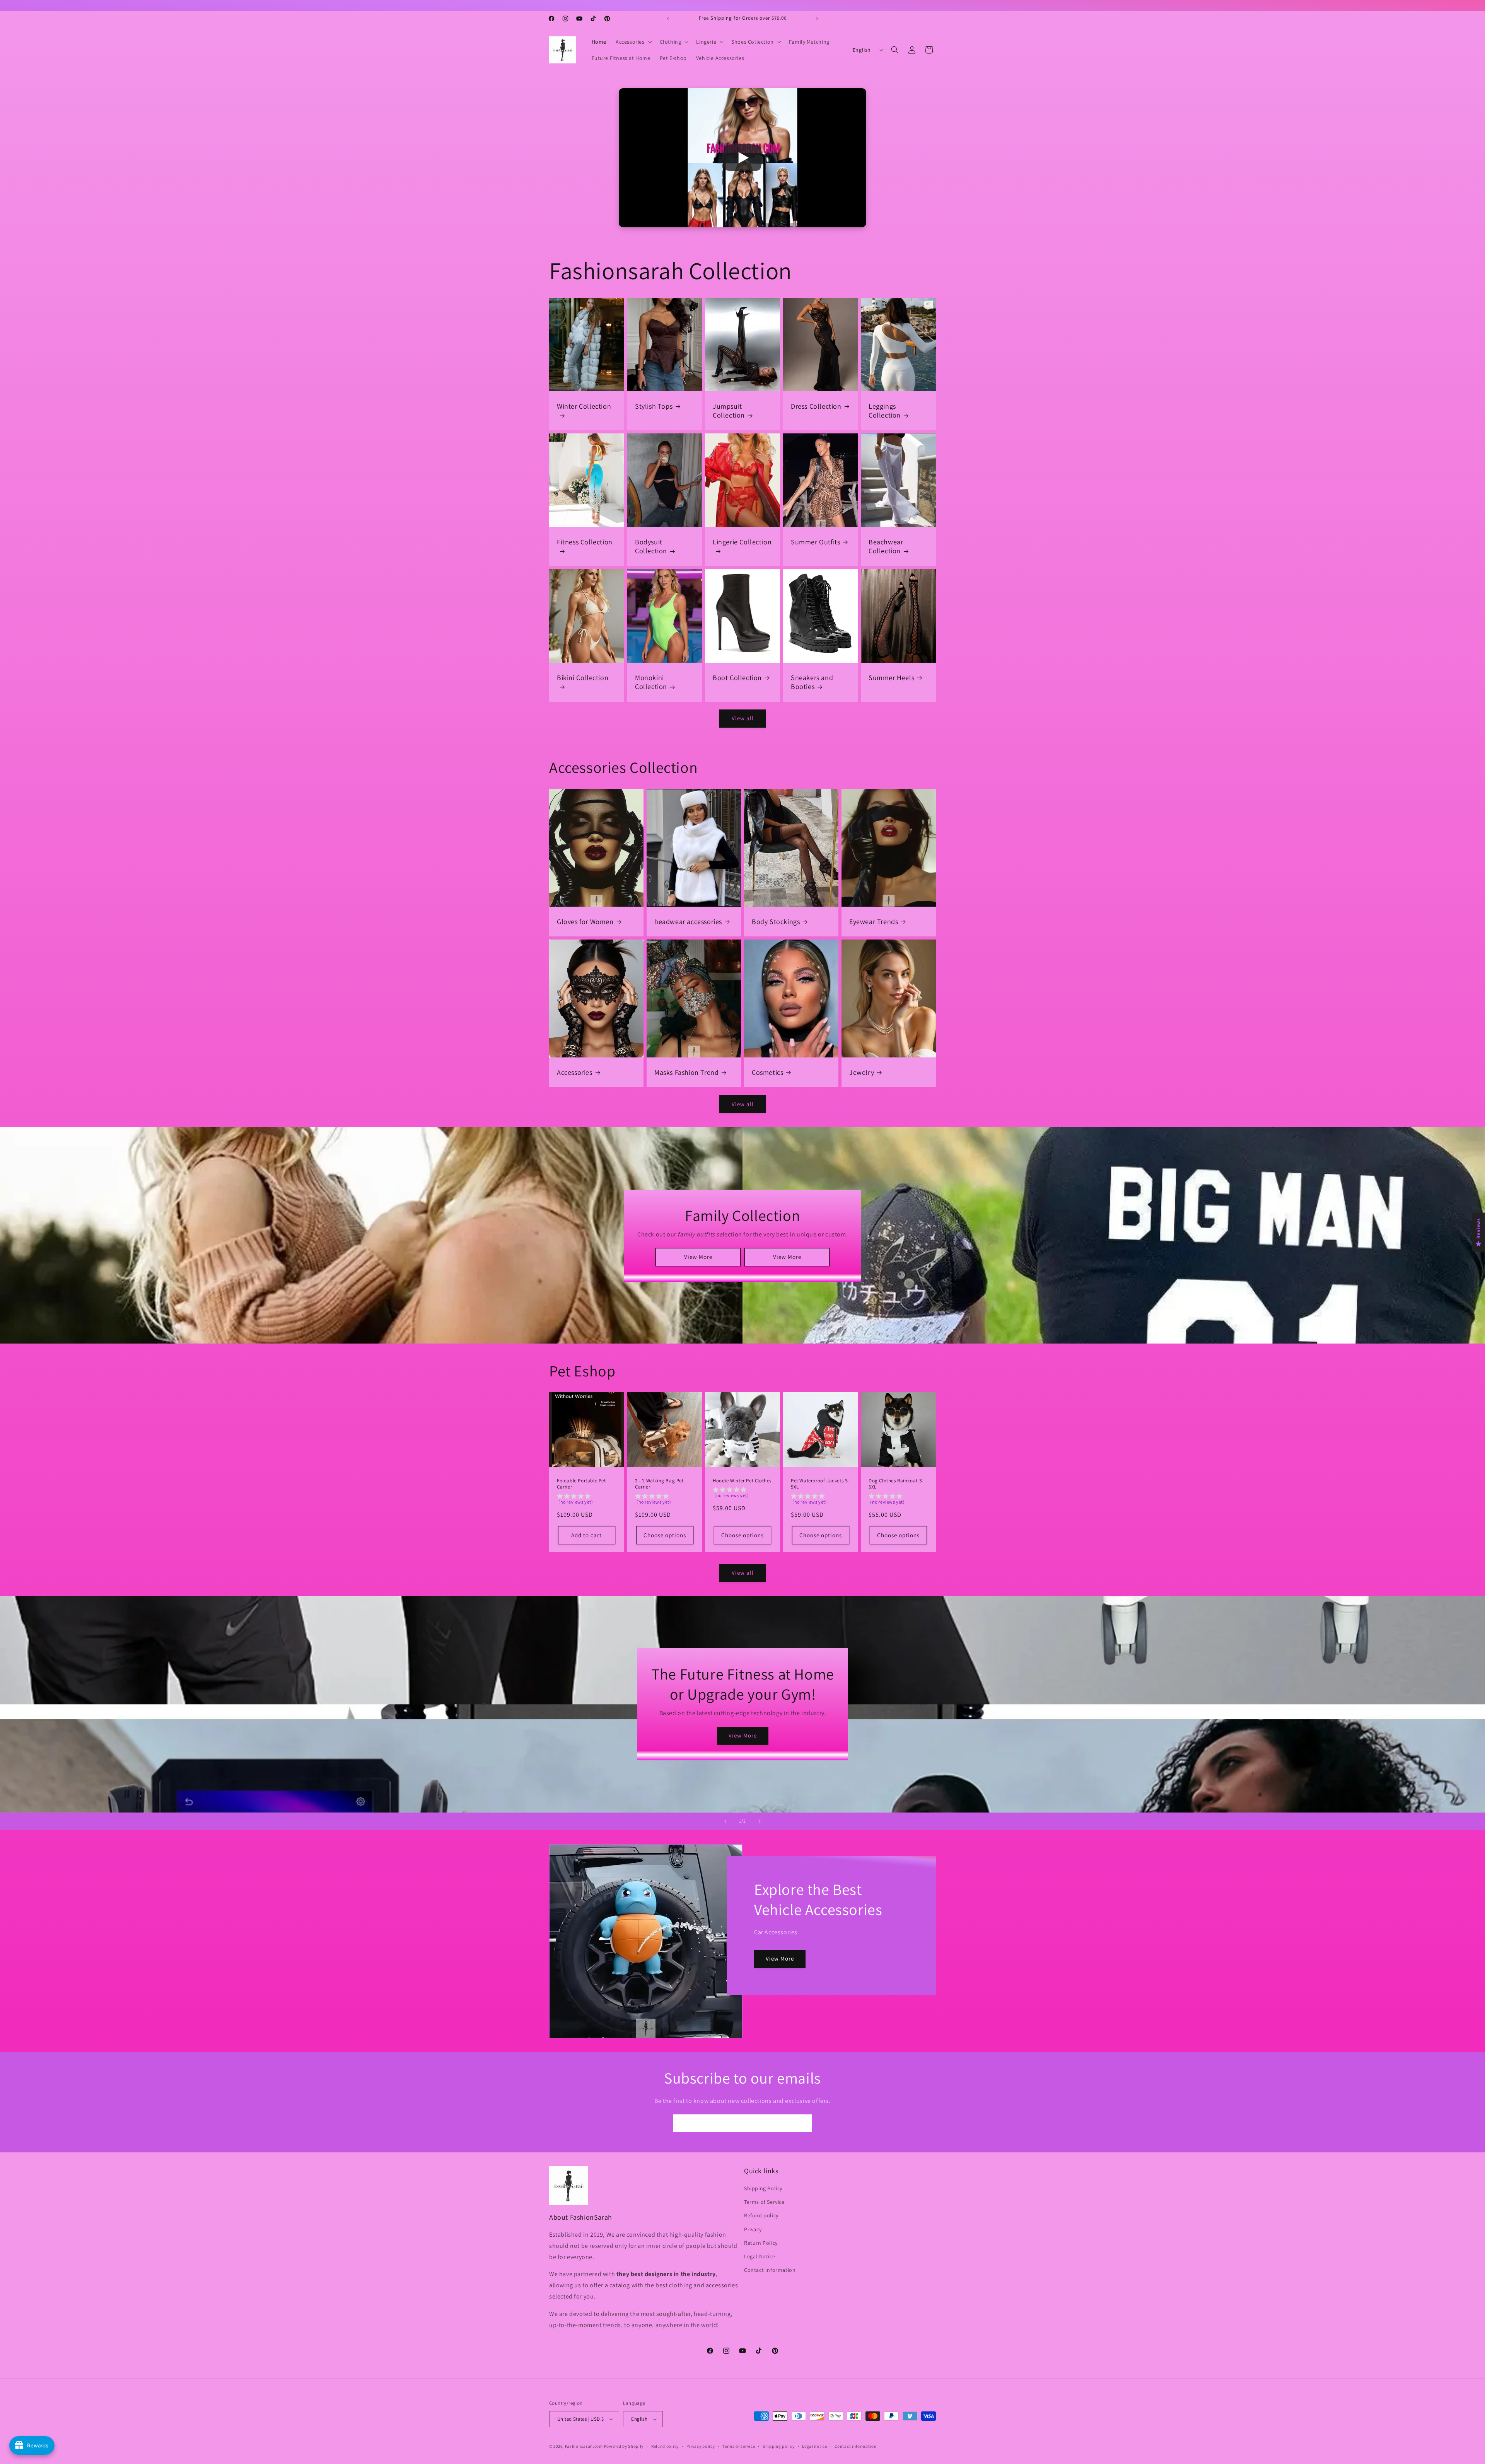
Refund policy (761, 2216)
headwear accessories (688, 922)
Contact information (855, 2446)
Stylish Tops (654, 406)
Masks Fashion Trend (686, 1072)
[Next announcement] (817, 19)
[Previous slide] (725, 1821)
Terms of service (739, 2446)
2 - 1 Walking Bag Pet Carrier (659, 1484)
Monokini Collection (651, 682)
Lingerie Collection (742, 542)
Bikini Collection (583, 678)
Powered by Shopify (624, 2446)
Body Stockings (776, 922)
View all (743, 718)
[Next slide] (760, 1821)
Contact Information (770, 2270)
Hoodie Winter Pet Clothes (742, 1481)
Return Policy (761, 2243)
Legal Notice (760, 2257)
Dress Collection (816, 406)
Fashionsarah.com (584, 2446)
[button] (633, 42)
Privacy (753, 2229)
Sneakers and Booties (812, 682)
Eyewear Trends (874, 922)
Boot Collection (737, 678)
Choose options (664, 1535)
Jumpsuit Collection (729, 411)
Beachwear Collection (886, 546)
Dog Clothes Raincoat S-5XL (896, 1484)
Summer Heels (891, 678)
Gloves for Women (585, 922)
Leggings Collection (885, 411)
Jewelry (862, 1072)
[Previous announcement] (668, 19)
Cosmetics (767, 1072)
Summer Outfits (815, 542)
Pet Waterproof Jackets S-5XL (820, 1484)
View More (698, 1257)
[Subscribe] (803, 2123)
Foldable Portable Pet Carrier (581, 1484)
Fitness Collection (585, 542)
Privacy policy (701, 2446)
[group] (587, 1501)
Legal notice (814, 2446)
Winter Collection (584, 406)
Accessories (575, 1072)
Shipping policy (779, 2446)
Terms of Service (764, 2202)
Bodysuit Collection (651, 546)
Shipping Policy (763, 2189)
